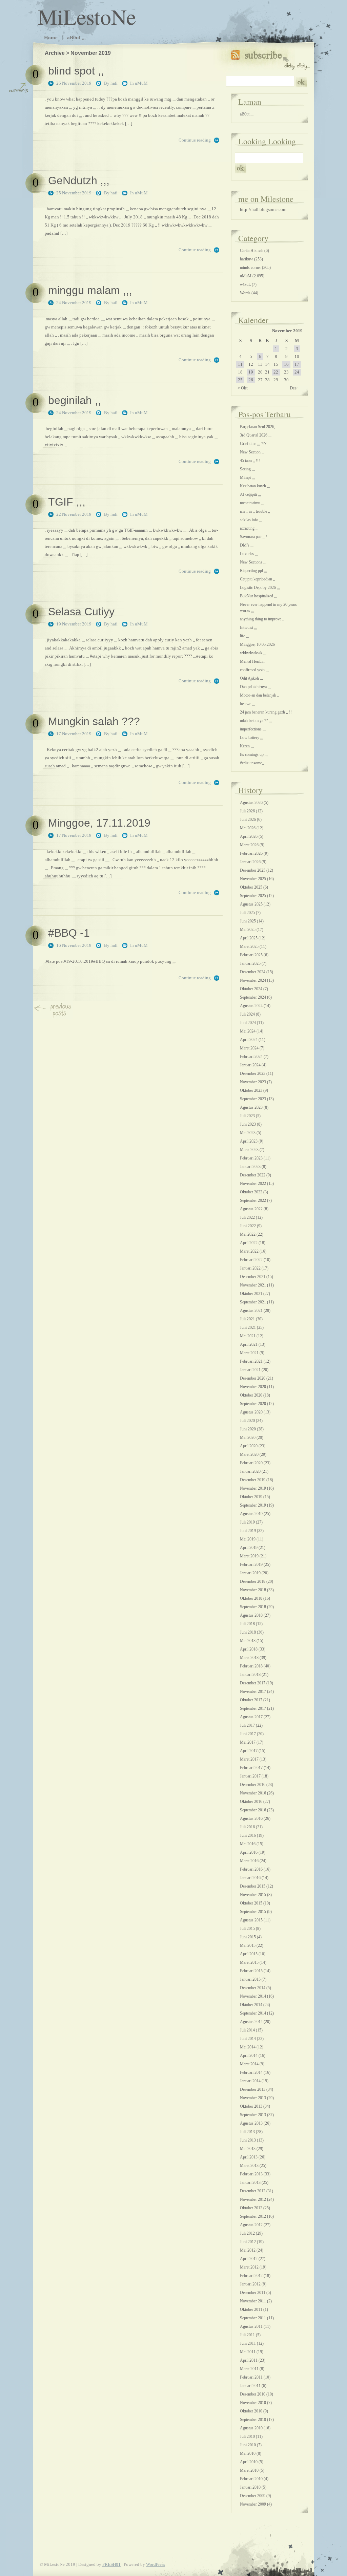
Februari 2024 (251, 1057)
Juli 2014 (247, 2030)
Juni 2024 (248, 1023)
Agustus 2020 (251, 1412)
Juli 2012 (247, 2233)
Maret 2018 (249, 1658)
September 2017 (253, 1708)
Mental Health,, (252, 661)
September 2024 (253, 997)
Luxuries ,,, (249, 554)
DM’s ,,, (247, 545)
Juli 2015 (247, 1929)
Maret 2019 (249, 1556)
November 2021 (253, 1285)
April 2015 (249, 1954)
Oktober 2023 (251, 1090)
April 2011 (249, 2360)
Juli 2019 (247, 1522)
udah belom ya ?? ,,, (256, 721)
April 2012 (249, 2259)
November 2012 (253, 2199)
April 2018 (249, 1649)
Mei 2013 (248, 2149)
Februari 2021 (251, 1361)
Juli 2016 (247, 1827)
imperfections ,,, (253, 729)
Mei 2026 (248, 828)
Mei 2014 (248, 2047)
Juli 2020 (247, 1421)
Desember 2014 (253, 1988)
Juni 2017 (248, 1734)
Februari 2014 (251, 2072)
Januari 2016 (250, 1878)
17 (297, 364)
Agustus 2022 (251, 1209)
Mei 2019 (248, 1539)
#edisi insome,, (252, 763)
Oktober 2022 (251, 1192)
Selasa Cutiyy (81, 612)
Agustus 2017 (251, 1717)
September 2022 (253, 1200)
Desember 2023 (253, 1073)
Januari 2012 (250, 2284)
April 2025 (249, 938)
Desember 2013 (253, 2089)
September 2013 (253, 2115)
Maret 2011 (249, 2369)
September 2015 (253, 1912)
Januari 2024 (250, 1065)
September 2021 (253, 1302)
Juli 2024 (247, 1014)
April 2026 (249, 836)
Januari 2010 (250, 2487)
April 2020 (249, 1446)
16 (286, 364)
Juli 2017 (247, 1725)
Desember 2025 (253, 870)
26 (251, 380)
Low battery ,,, (252, 738)
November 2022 (253, 1184)
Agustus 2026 (251, 803)
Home (51, 37)
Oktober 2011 (251, 2309)
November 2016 (253, 1793)
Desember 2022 (253, 1175)
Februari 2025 (251, 955)
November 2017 (253, 1691)
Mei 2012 (248, 2250)
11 (240, 364)
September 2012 (253, 2216)
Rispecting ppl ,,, (253, 571)
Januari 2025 (250, 963)
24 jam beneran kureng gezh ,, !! (266, 712)
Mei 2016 (248, 1844)
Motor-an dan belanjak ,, (260, 695)
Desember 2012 (253, 2191)
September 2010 (253, 2420)
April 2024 (249, 1040)
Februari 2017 (251, 1768)
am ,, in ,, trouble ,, (255, 511)
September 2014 (253, 2013)
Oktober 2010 (251, 2411)
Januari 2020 (250, 1471)
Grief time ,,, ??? (253, 444)
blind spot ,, (76, 71)
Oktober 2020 (251, 1395)
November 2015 (253, 1895)
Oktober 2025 (251, 887)
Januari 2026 (250, 862)
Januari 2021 (250, 1370)
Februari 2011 (251, 2377)
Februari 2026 (251, 853)
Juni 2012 (248, 2242)
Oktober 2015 (251, 1903)
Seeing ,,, (247, 469)
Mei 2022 (248, 1234)
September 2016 (253, 1810)
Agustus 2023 (251, 1107)
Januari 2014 (250, 2081)
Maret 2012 (249, 2267)
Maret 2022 (249, 1251)
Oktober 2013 (251, 2106)
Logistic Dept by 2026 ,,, (260, 588)
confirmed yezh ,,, (254, 670)
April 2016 (249, 1852)
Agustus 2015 (251, 1920)
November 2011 (253, 2301)
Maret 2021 (249, 1353)
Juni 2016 (248, 1835)
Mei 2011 (248, 2352)
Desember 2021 (253, 1277)
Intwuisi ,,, (249, 627)
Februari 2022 (251, 1260)
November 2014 (253, 1996)
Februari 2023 (251, 1158)
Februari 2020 (251, 1463)
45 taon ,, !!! (250, 461)
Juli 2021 (247, 1319)
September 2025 (253, 896)
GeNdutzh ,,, (79, 180)
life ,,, (244, 636)
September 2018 (253, 1607)
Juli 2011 (247, 2335)
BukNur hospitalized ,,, (259, 596)
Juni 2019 (248, 1531)
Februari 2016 (251, 1869)
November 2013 (253, 2098)
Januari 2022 (250, 1268)
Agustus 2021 (251, 1311)
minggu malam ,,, (90, 290)
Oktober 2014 (251, 2005)
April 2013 (249, 2157)
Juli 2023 (247, 1116)
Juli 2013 (247, 2132)
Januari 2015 (250, 1979)
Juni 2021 (248, 1327)
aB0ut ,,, (76, 37)
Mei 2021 (248, 1336)
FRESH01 (111, 2564)
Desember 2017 (253, 1683)
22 (276, 372)
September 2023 (253, 1099)
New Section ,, (252, 452)
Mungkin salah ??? (94, 721)
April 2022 (249, 1243)
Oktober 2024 (251, 989)
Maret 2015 (249, 1962)
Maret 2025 (249, 946)
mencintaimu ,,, (252, 503)
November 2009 (253, 2504)
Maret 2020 (249, 1454)
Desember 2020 (253, 1378)
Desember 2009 (253, 2496)
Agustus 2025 (251, 904)
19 (251, 372)
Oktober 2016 (251, 1802)
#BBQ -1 (69, 933)
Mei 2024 (248, 1031)
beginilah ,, (75, 400)
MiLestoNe (87, 16)
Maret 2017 (249, 1759)
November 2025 (253, 879)
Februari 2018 (251, 1666)
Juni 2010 (248, 2445)
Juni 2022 (248, 1226)
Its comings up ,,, (254, 754)
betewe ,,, (248, 704)
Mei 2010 (248, 2453)
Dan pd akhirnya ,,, (255, 687)
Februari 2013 (251, 2174)
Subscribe (270, 58)
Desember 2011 (253, 2293)
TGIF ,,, (67, 502)
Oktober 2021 (251, 1294)
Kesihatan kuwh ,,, (255, 486)
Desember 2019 (253, 1480)
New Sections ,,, (253, 562)
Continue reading (195, 140)
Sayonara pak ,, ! (253, 537)
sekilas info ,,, (251, 520)
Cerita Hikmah (252, 251)
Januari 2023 (250, 1167)
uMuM (141, 83)
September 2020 (253, 1404)
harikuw (247, 259)
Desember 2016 (253, 1785)
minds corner (250, 268)
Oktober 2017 (251, 1700)
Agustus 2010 (251, 2428)
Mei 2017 (248, 1742)
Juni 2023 (248, 1124)
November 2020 (253, 1387)
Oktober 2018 (251, 1598)
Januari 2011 (250, 2386)
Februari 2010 (251, 2479)
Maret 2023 (249, 1150)
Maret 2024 (249, 1048)
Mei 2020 (248, 1438)
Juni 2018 (248, 1632)
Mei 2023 (248, 1133)
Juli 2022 (247, 1217)
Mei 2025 (248, 930)
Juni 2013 (248, 2140)
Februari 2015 (251, 1971)
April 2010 (249, 2462)
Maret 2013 (249, 2166)
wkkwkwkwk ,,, (253, 653)
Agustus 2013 (251, 2123)
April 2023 (249, 1141)
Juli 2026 (247, 811)
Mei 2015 (248, 1945)
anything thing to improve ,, (262, 619)
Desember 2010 (253, 2394)
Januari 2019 (250, 1573)
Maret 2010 (249, 2470)
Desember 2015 (253, 1886)
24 (297, 372)
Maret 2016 (249, 1861)
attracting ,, (249, 528)
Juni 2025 (248, 921)
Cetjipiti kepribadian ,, (258, 579)
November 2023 (253, 1082)
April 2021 (249, 1344)
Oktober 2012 (251, 2208)
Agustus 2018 (251, 1615)
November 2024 (253, 980)
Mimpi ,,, (247, 477)
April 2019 (249, 1548)
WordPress (156, 2564)
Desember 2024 (253, 972)
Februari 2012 (251, 2276)
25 (240, 380)
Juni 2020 (248, 1429)
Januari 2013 (250, 2183)
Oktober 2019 (251, 1497)
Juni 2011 (248, 2343)
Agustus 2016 (251, 1818)
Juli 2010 (247, 2436)
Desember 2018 (253, 1581)
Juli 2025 (247, 913)
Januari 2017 (250, 1776)
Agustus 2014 (251, 2022)
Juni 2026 (248, 819)
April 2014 (249, 2056)
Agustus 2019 (251, 1514)
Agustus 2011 (251, 2326)
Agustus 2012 (251, 2225)
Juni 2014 (248, 2039)
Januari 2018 (250, 1675)
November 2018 (253, 1590)
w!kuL (245, 284)
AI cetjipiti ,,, (250, 494)
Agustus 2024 (251, 1006)
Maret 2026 (249, 845)
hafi (114, 83)
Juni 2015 (248, 1937)
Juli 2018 (247, 1624)
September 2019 (253, 1505)
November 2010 (253, 2403)
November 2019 (253, 1488)
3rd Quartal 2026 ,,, (256, 435)
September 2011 (253, 2318)
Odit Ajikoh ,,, (251, 678)
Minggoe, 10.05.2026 (257, 644)
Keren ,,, (247, 746)
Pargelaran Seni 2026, (258, 427)
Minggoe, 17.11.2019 (99, 823)
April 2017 (249, 1751)
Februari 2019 (251, 1564)
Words (245, 293)
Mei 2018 (248, 1641)
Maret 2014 (249, 2064)
